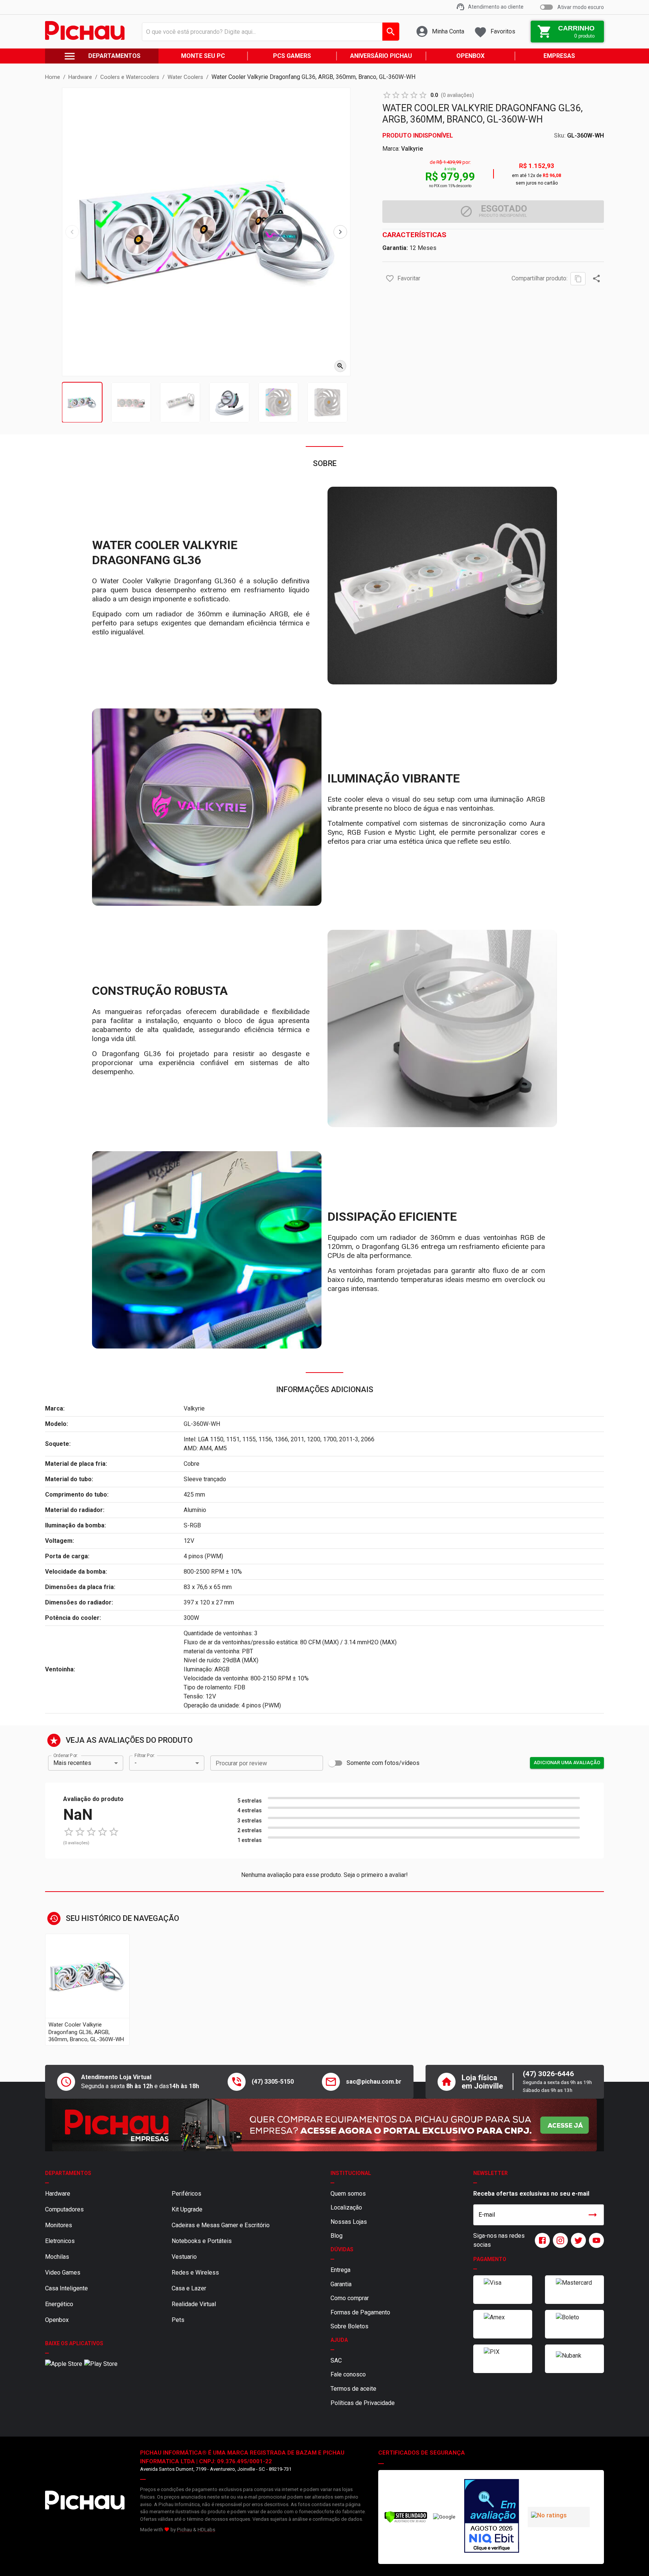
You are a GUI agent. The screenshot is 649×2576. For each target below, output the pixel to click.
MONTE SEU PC (203, 56)
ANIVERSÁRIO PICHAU (381, 56)
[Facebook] (541, 2240)
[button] (390, 278)
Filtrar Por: (145, 1755)
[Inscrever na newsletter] (593, 2215)
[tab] (82, 402)
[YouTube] (595, 2240)
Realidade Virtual (194, 2304)
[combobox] (269, 32)
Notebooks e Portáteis (202, 2241)
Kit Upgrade (187, 2209)
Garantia (341, 2284)
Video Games (63, 2273)
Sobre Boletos (349, 2326)
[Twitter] (577, 2240)
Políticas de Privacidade (363, 2403)
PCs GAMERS (292, 56)
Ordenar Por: (66, 1755)
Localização (346, 2207)
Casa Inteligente (66, 2288)
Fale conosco (348, 2374)
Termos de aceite (353, 2389)
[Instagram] (559, 2240)
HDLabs (206, 2530)
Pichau (184, 2530)
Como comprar (350, 2298)
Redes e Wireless (195, 2273)
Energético (59, 2304)
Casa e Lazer (189, 2288)
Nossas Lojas (349, 2222)
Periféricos (186, 2194)
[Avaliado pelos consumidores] (492, 2517)
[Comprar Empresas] (324, 2125)
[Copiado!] (578, 279)
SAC (336, 2360)
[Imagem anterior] (72, 232)
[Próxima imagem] (340, 232)
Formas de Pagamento (360, 2312)
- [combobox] (136, 1763)
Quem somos (348, 2194)
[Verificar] (406, 2521)
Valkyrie (412, 149)
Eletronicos (60, 2241)
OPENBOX (470, 56)
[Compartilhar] (596, 278)
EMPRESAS (559, 56)
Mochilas (57, 2257)
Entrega (340, 2270)
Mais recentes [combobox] (72, 1763)
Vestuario (184, 2257)
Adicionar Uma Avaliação (567, 1762)
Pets (178, 2320)
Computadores (64, 2209)
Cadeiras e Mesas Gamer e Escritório (221, 2225)
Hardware (58, 2194)
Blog (337, 2236)
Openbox (57, 2320)
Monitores (59, 2225)
